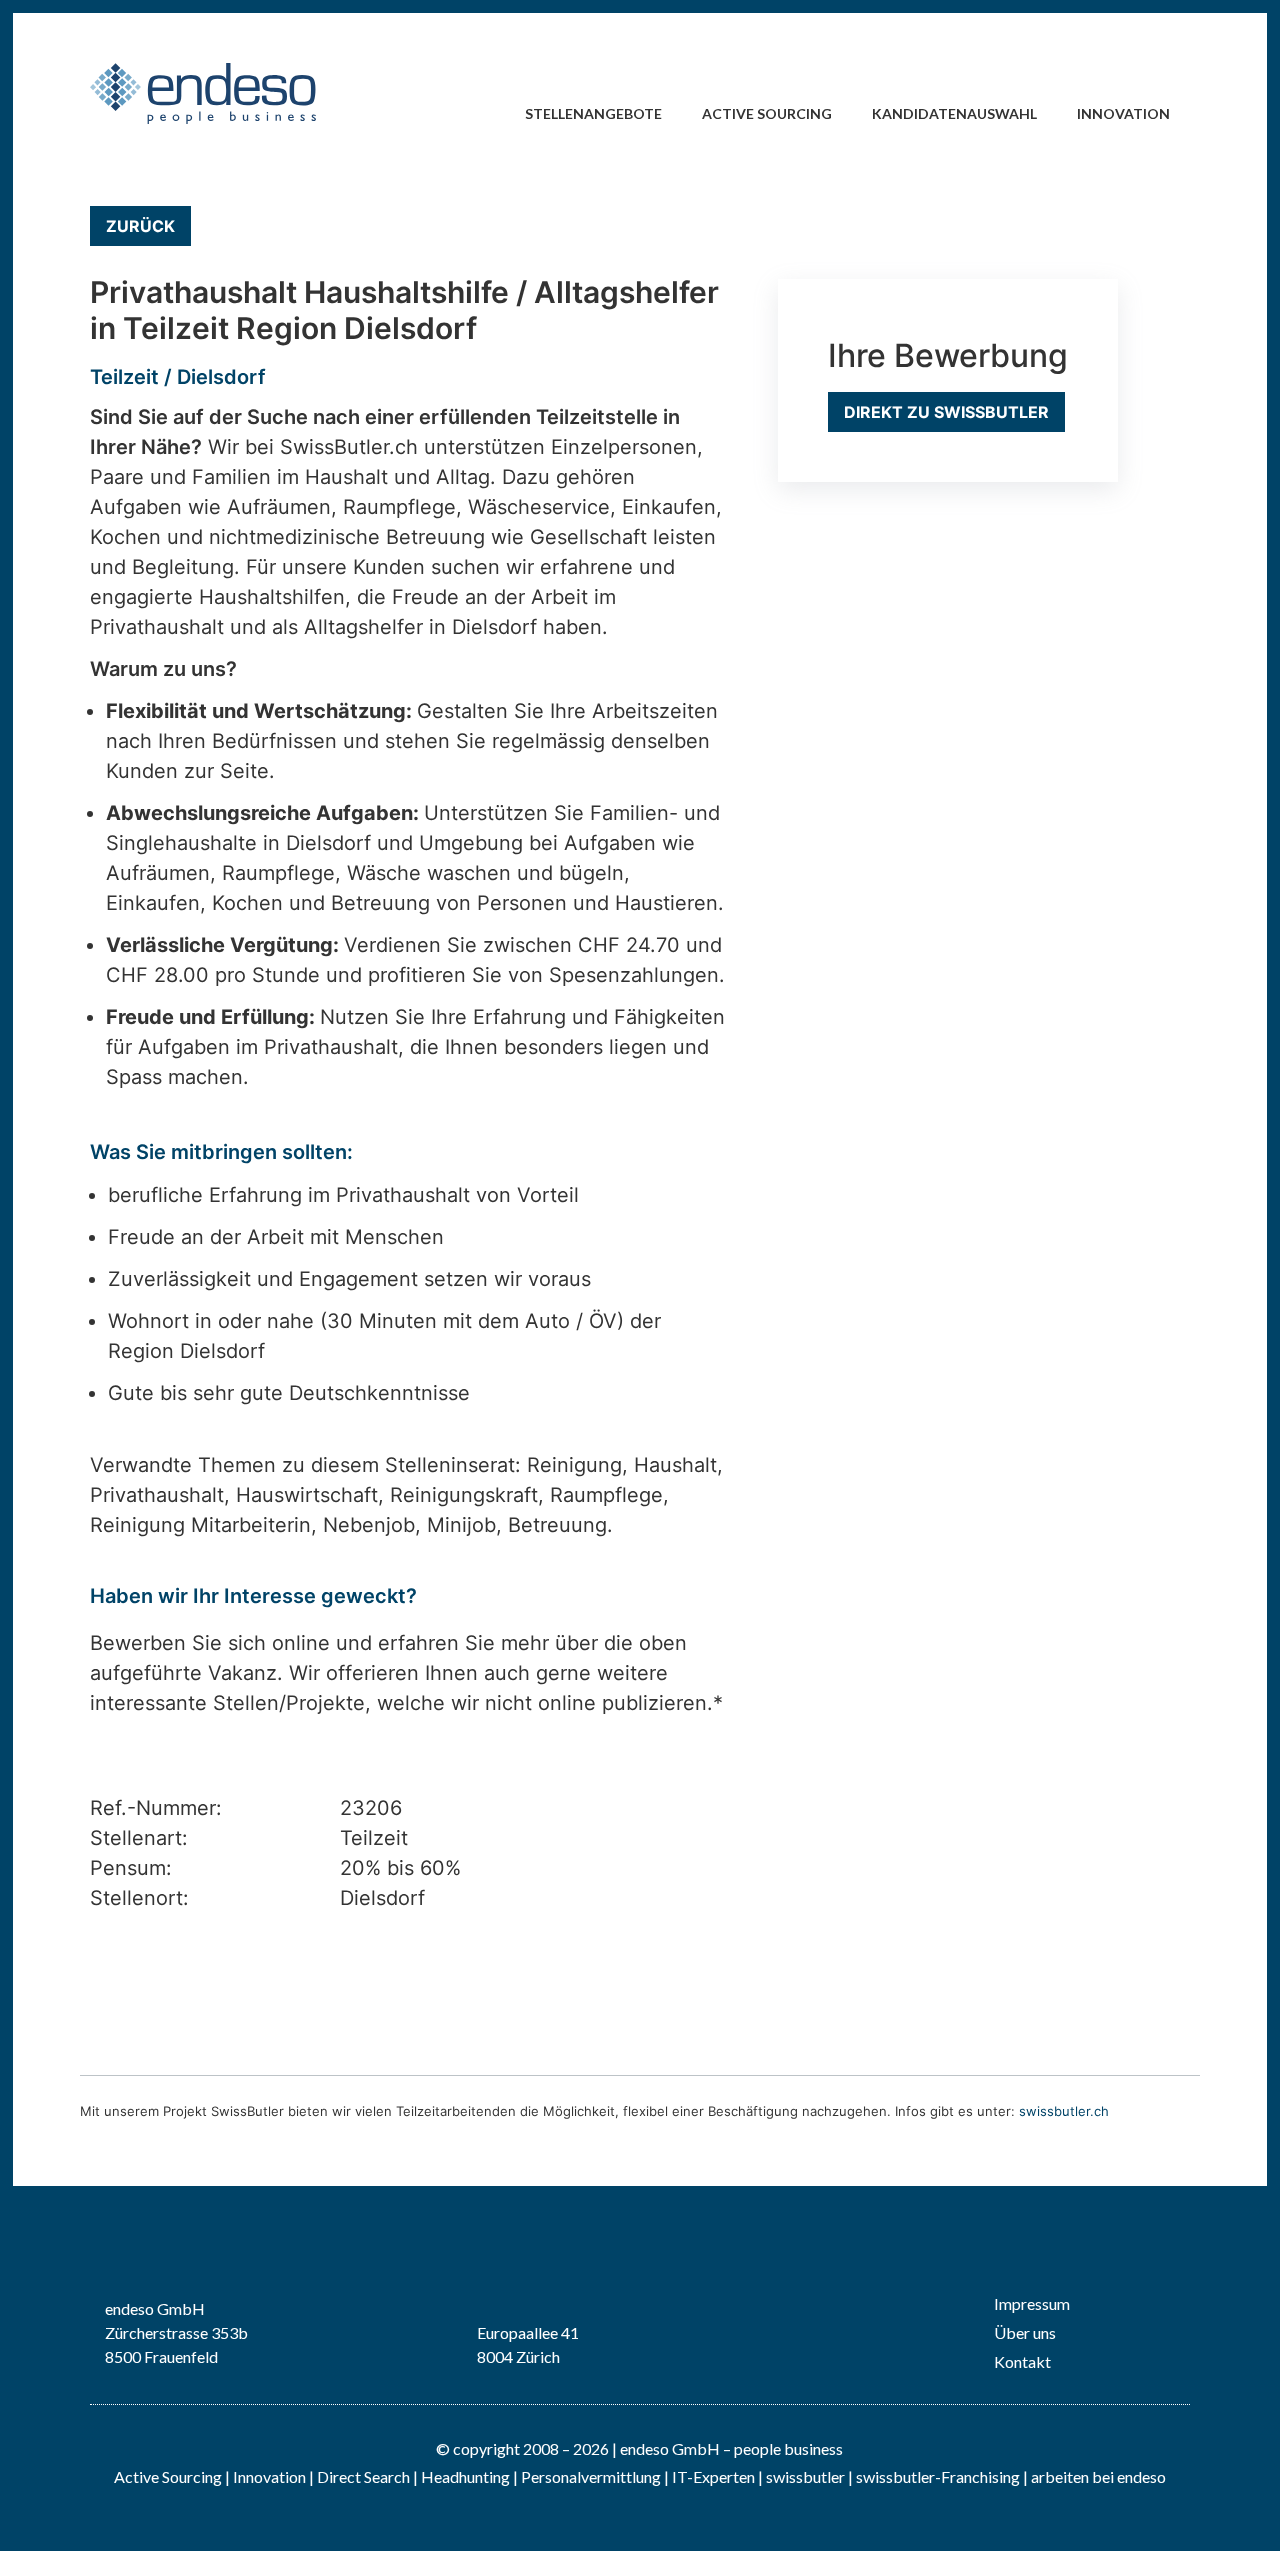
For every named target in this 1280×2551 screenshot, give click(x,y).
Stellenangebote (593, 113)
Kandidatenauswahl (954, 113)
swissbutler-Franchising (938, 2476)
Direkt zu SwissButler (946, 412)
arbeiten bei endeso (1098, 2476)
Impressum (1032, 2303)
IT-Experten (712, 2476)
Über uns (1025, 2332)
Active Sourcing (767, 113)
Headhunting (465, 2476)
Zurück (140, 226)
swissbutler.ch (1064, 2111)
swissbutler (805, 2476)
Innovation (1123, 113)
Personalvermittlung (591, 2476)
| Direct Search (359, 2476)
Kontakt (1022, 2361)
